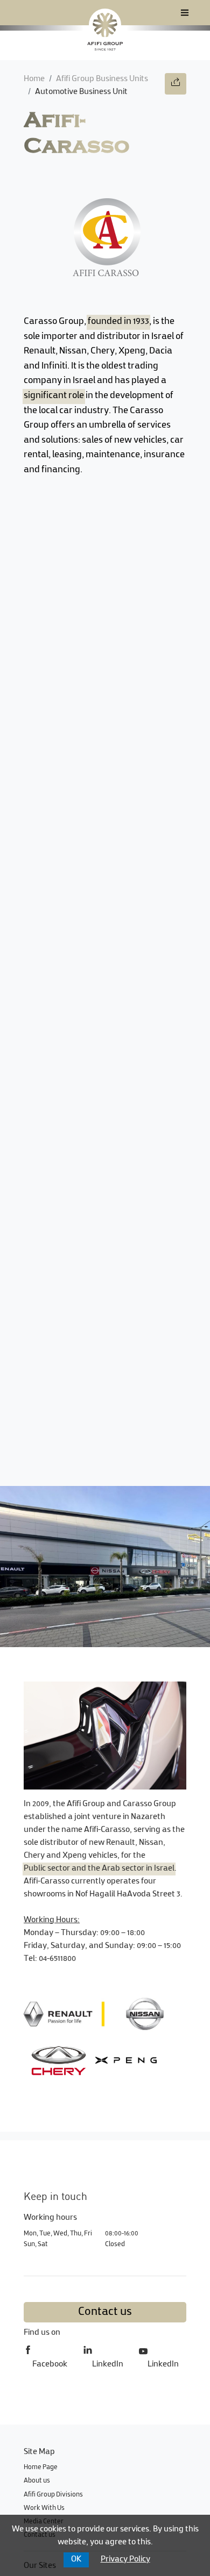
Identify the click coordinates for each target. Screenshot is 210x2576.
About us (37, 2481)
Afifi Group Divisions (53, 2495)
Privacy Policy (125, 2560)
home (34, 79)
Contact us (105, 2312)
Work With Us (44, 2508)
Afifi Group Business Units (102, 79)
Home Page (41, 2467)
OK (76, 2560)
